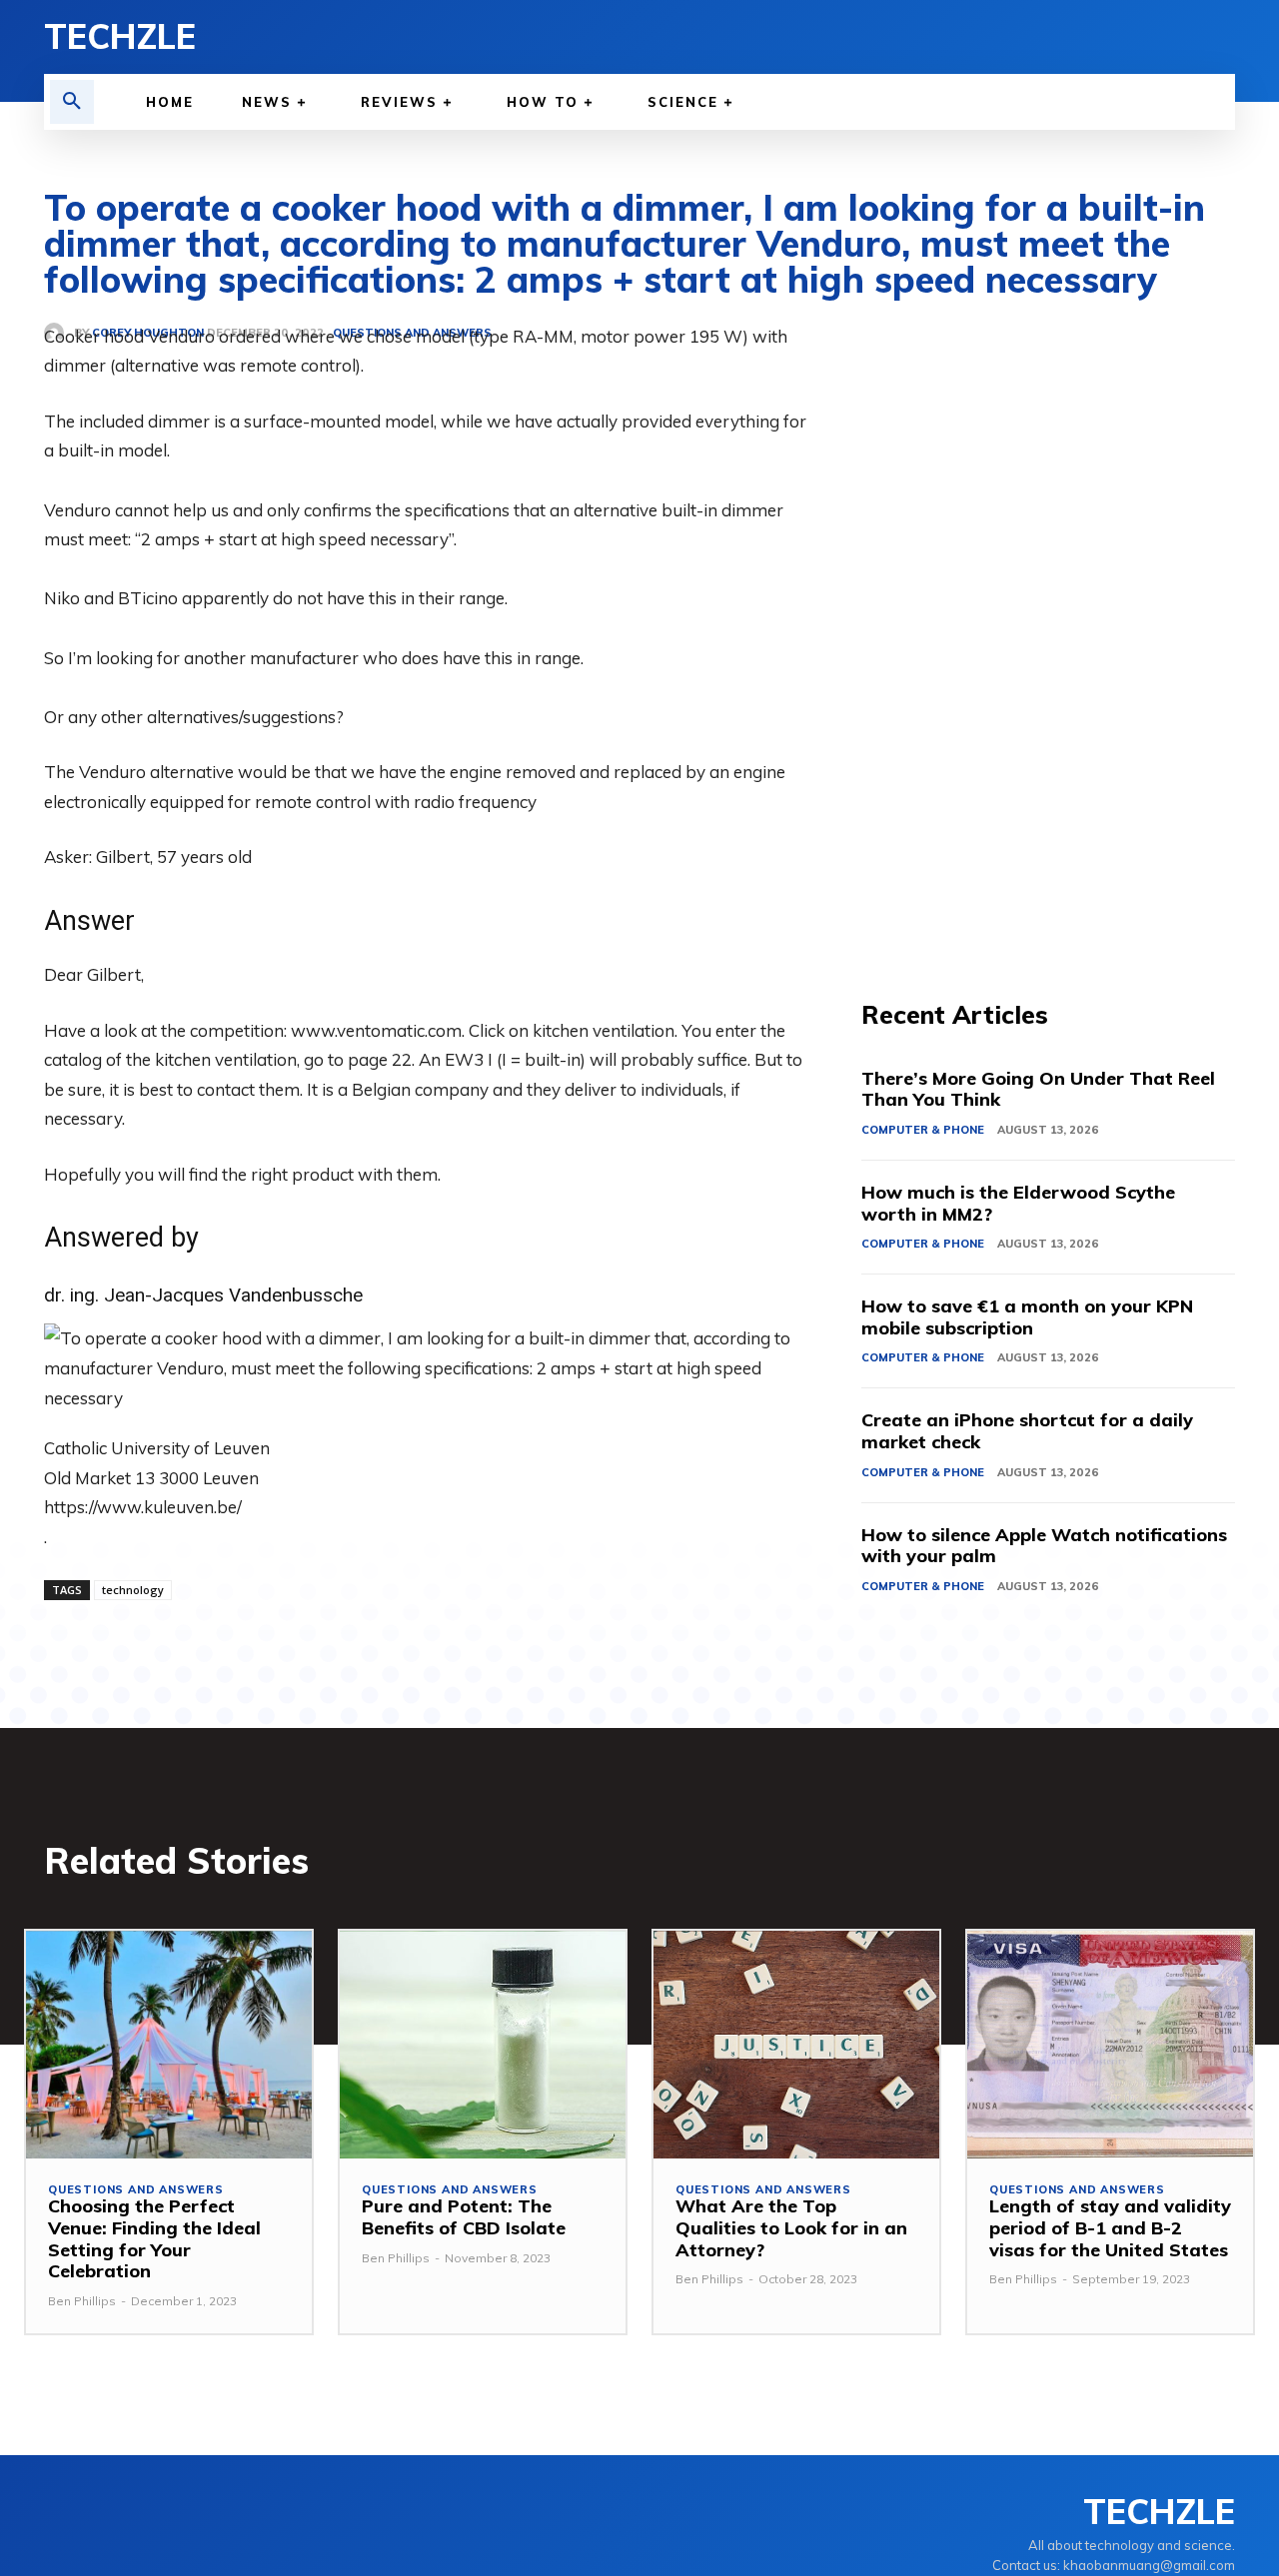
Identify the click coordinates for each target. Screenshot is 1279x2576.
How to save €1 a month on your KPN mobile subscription (1027, 1317)
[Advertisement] (1048, 621)
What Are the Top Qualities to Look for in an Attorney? (791, 2227)
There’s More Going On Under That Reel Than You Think (1038, 1089)
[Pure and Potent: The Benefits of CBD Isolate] (483, 2045)
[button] (72, 102)
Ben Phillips (82, 2301)
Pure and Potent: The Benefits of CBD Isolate (464, 2217)
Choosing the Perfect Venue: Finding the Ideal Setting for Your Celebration (154, 2238)
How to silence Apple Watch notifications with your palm (1044, 1546)
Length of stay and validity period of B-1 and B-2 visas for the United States (1110, 2227)
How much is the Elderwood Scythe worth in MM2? (1018, 1203)
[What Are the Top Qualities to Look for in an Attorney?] (796, 2045)
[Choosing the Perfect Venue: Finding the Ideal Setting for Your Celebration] (169, 2045)
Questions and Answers (136, 2190)
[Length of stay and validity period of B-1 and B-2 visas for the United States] (1110, 2045)
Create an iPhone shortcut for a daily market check (1027, 1431)
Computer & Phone (923, 1130)
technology (133, 1590)
